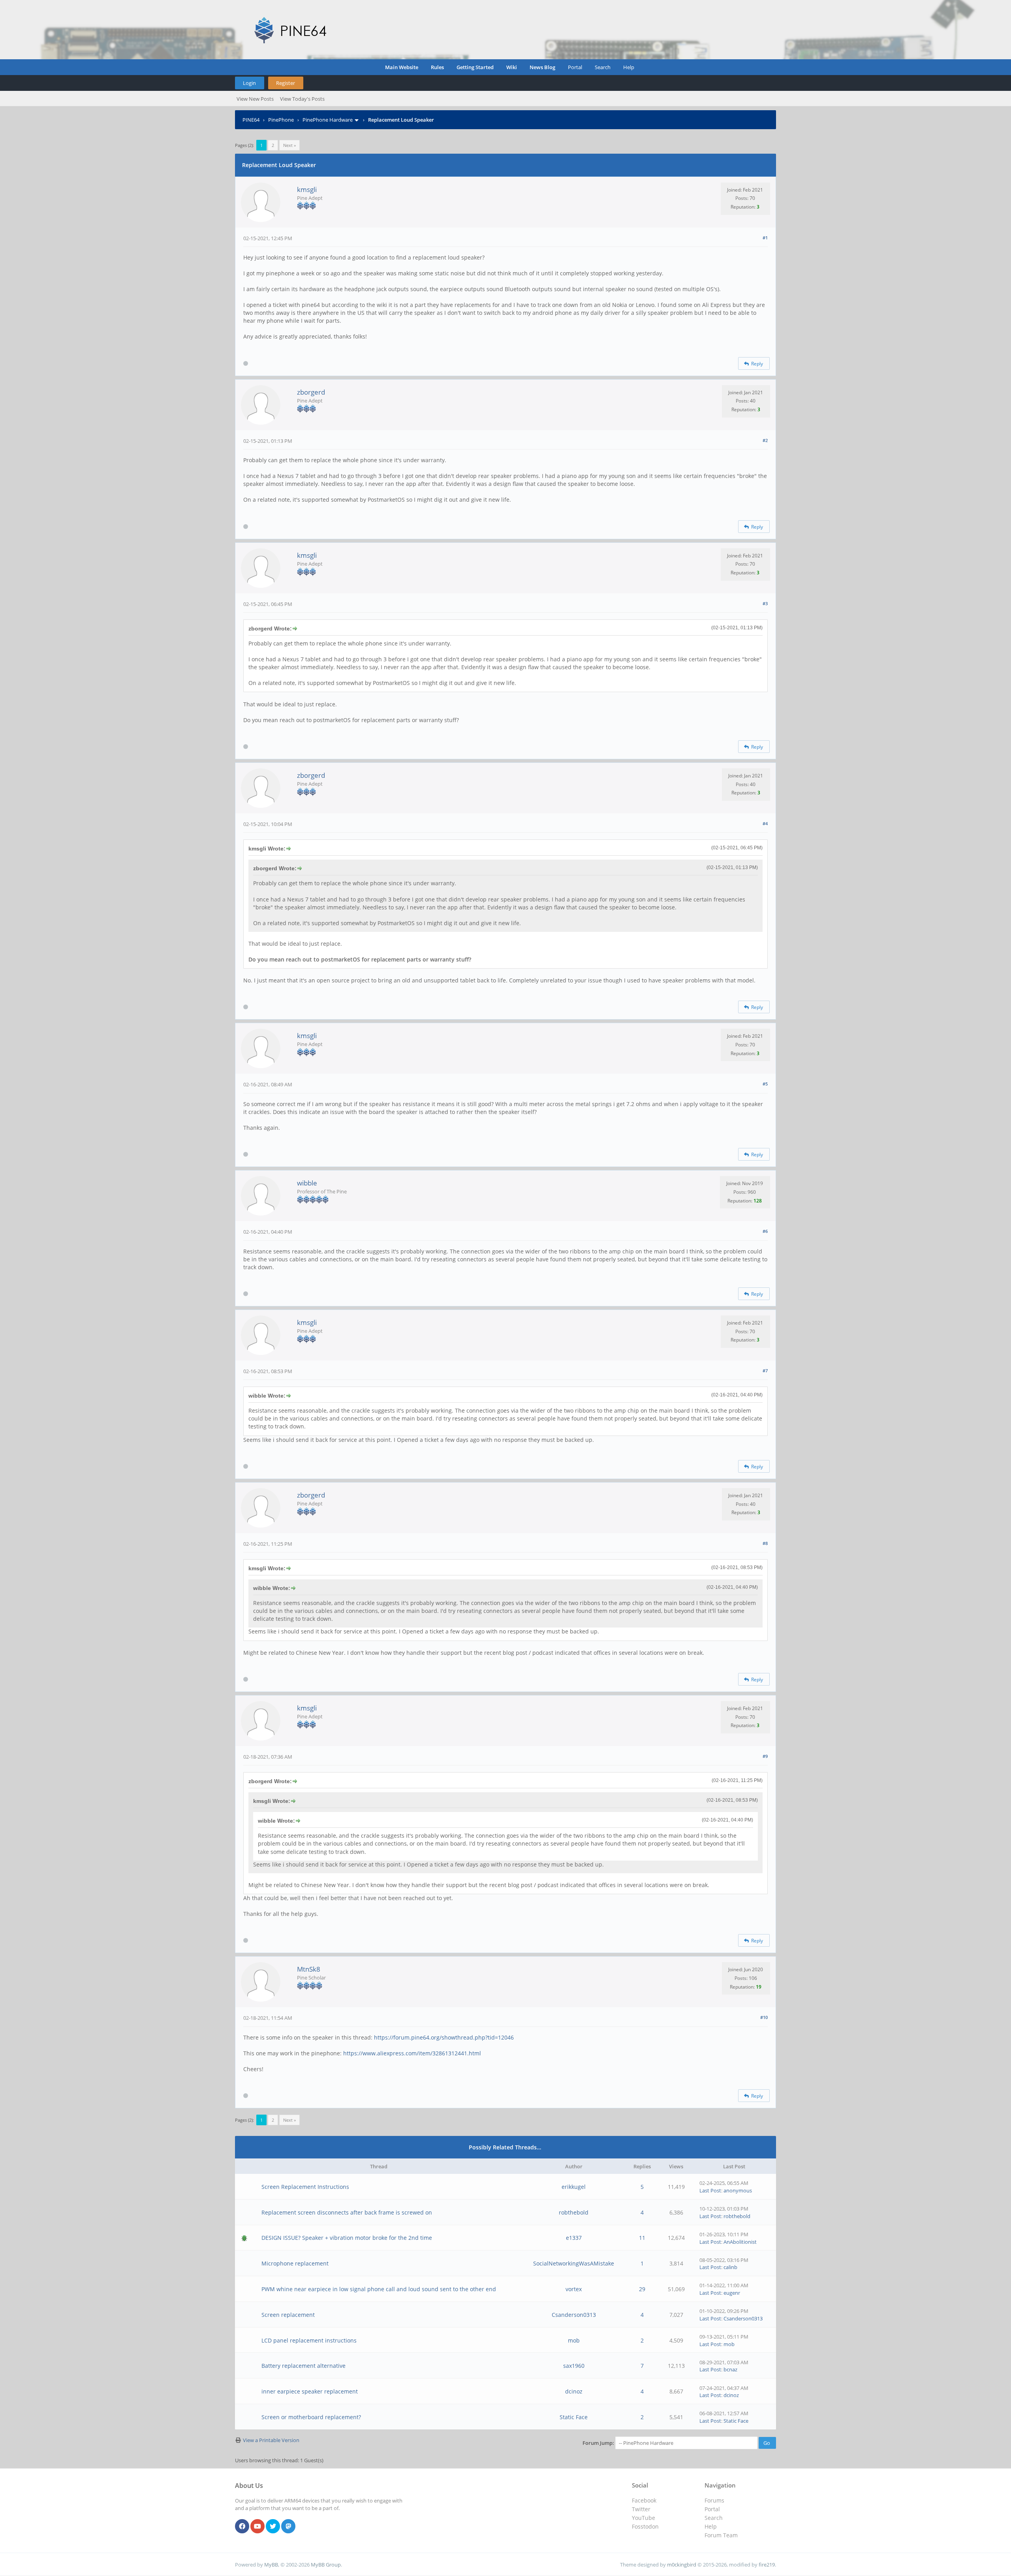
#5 (765, 1084)
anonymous (738, 2190)
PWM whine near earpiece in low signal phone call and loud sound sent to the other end (379, 2289)
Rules (437, 67)
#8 (765, 1543)
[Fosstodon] (288, 2527)
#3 (765, 603)
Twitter (641, 2509)
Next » (289, 145)
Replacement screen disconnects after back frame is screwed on (347, 2212)
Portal (575, 67)
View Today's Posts (302, 99)
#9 (765, 1756)
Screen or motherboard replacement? (311, 2417)
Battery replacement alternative (303, 2366)
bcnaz (730, 2369)
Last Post (710, 2190)
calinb (730, 2267)
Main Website (402, 67)
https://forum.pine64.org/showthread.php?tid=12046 (444, 2037)
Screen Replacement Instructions (305, 2187)
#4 (765, 823)
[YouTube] (257, 2527)
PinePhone (281, 120)
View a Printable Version (271, 2440)
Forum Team (721, 2535)
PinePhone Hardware (328, 120)
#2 (765, 440)
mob (574, 2340)
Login (249, 83)
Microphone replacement (295, 2263)
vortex (574, 2289)
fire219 (767, 2565)
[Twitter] (273, 2527)
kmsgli (307, 189)
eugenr (732, 2293)
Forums (714, 2500)
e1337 (574, 2238)
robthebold (574, 2212)
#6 (765, 1231)
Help (629, 67)
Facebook (644, 2500)
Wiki (512, 67)
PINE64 (251, 120)
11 (642, 2238)
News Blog (542, 67)
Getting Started (475, 67)
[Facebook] (242, 2527)
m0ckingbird (682, 2565)
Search (603, 67)
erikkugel (574, 2187)
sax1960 (574, 2366)
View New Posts (255, 99)
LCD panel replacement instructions (309, 2340)
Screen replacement (288, 2315)
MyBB (271, 2565)
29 (642, 2289)
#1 (765, 238)
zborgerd (311, 392)
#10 (764, 2017)
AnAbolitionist (740, 2242)
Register (286, 83)
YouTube (644, 2518)
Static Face (574, 2417)
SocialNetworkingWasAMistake (574, 2263)
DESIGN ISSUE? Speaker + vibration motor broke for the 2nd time (347, 2238)
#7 (765, 1371)
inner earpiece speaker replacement (310, 2391)
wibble (307, 1183)
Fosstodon (645, 2526)
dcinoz (574, 2391)
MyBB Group (326, 2565)
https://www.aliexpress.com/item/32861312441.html (412, 2053)
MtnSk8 (309, 1969)
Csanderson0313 (574, 2315)
